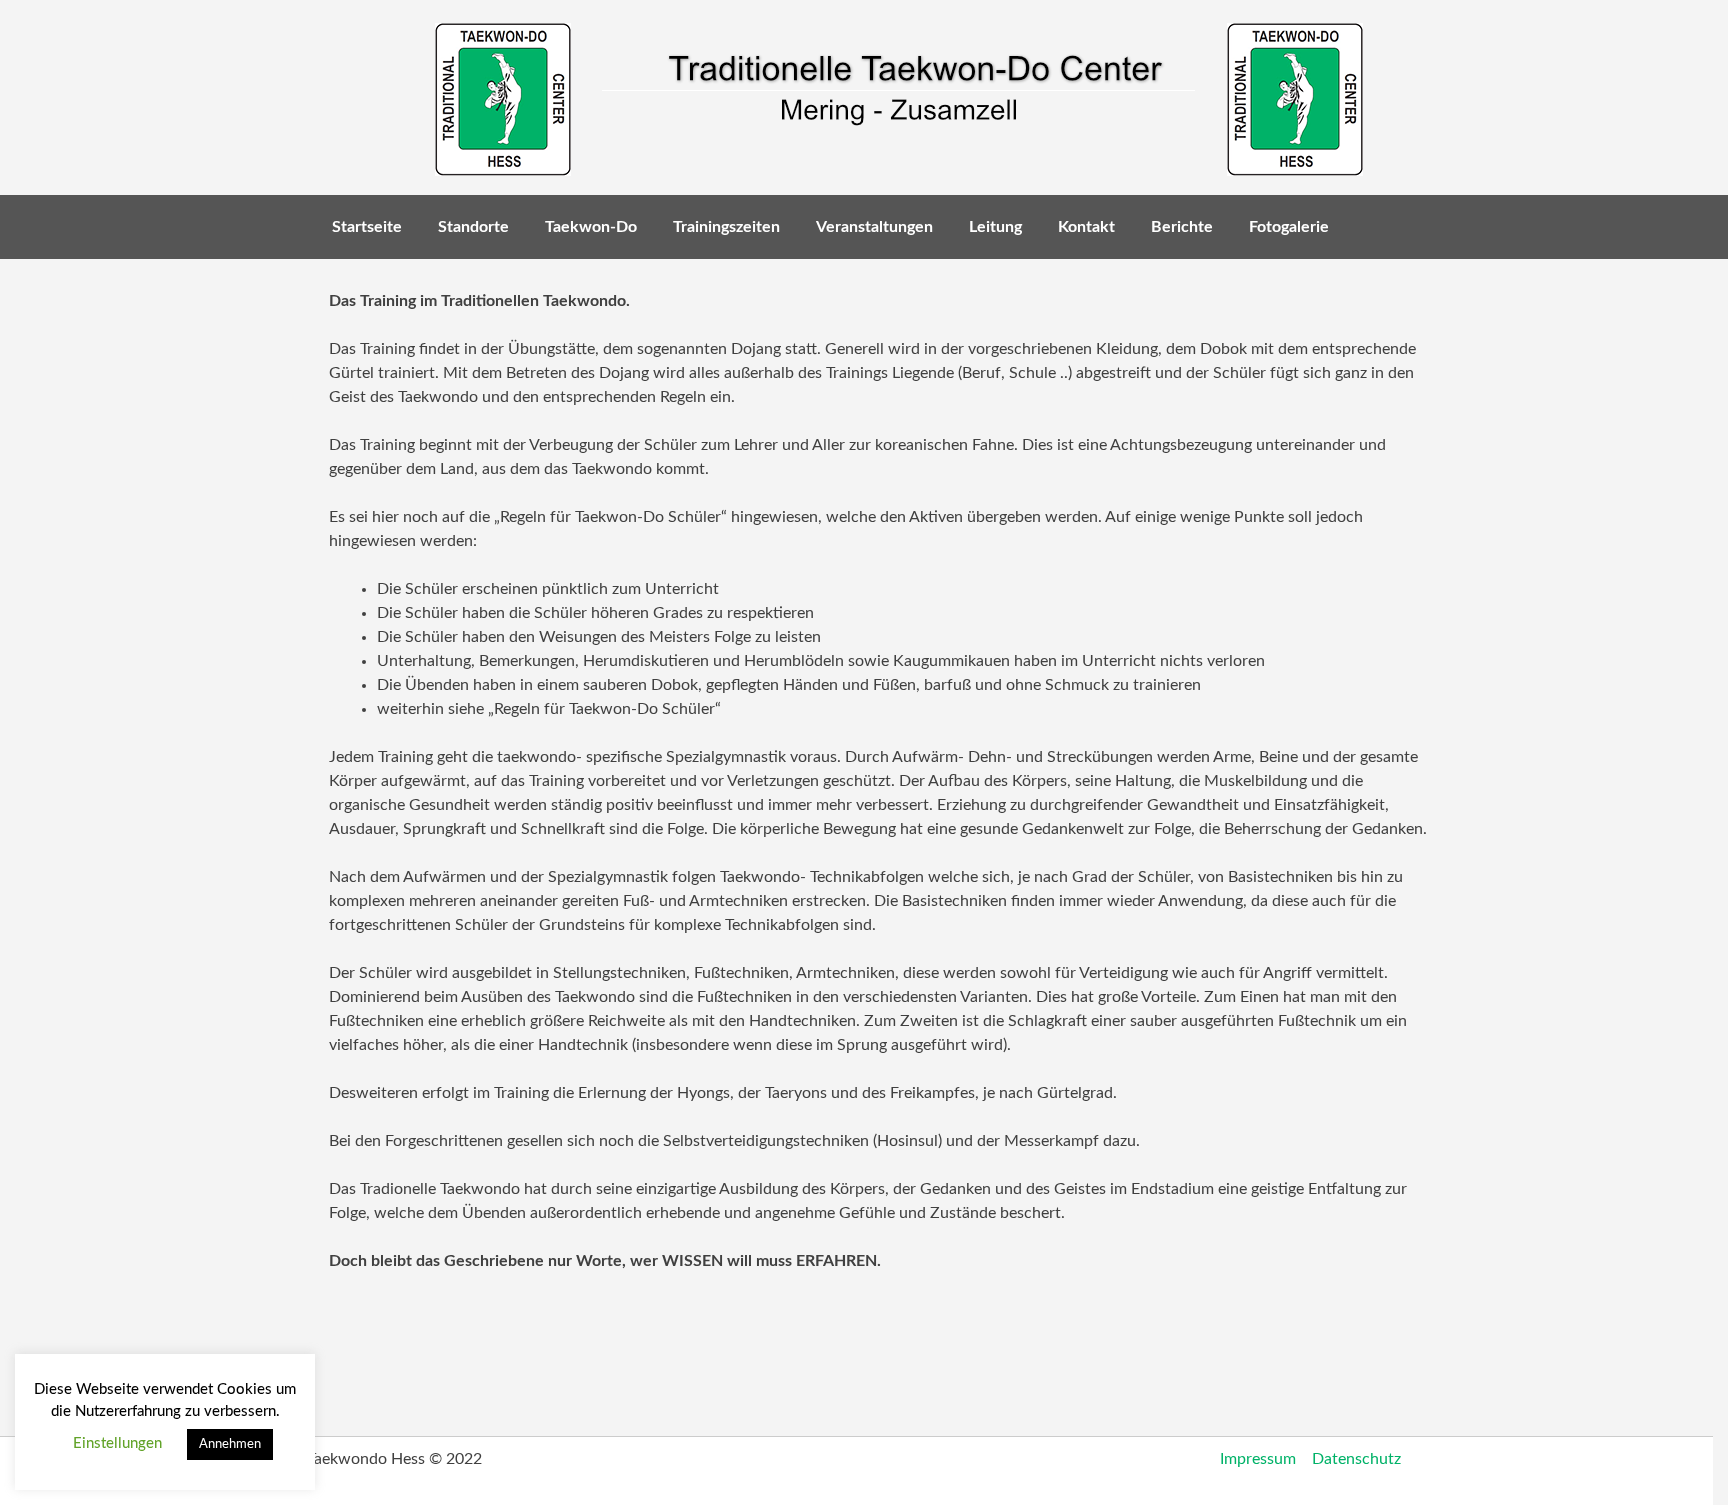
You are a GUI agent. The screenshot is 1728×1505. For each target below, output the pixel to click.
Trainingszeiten (726, 227)
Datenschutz (1356, 1459)
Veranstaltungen (874, 227)
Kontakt (1086, 227)
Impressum (1258, 1459)
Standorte (473, 227)
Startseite (367, 227)
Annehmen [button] (230, 1444)
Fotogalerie (1289, 227)
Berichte (1182, 227)
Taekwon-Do (591, 227)
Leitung (995, 227)
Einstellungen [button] (117, 1443)
